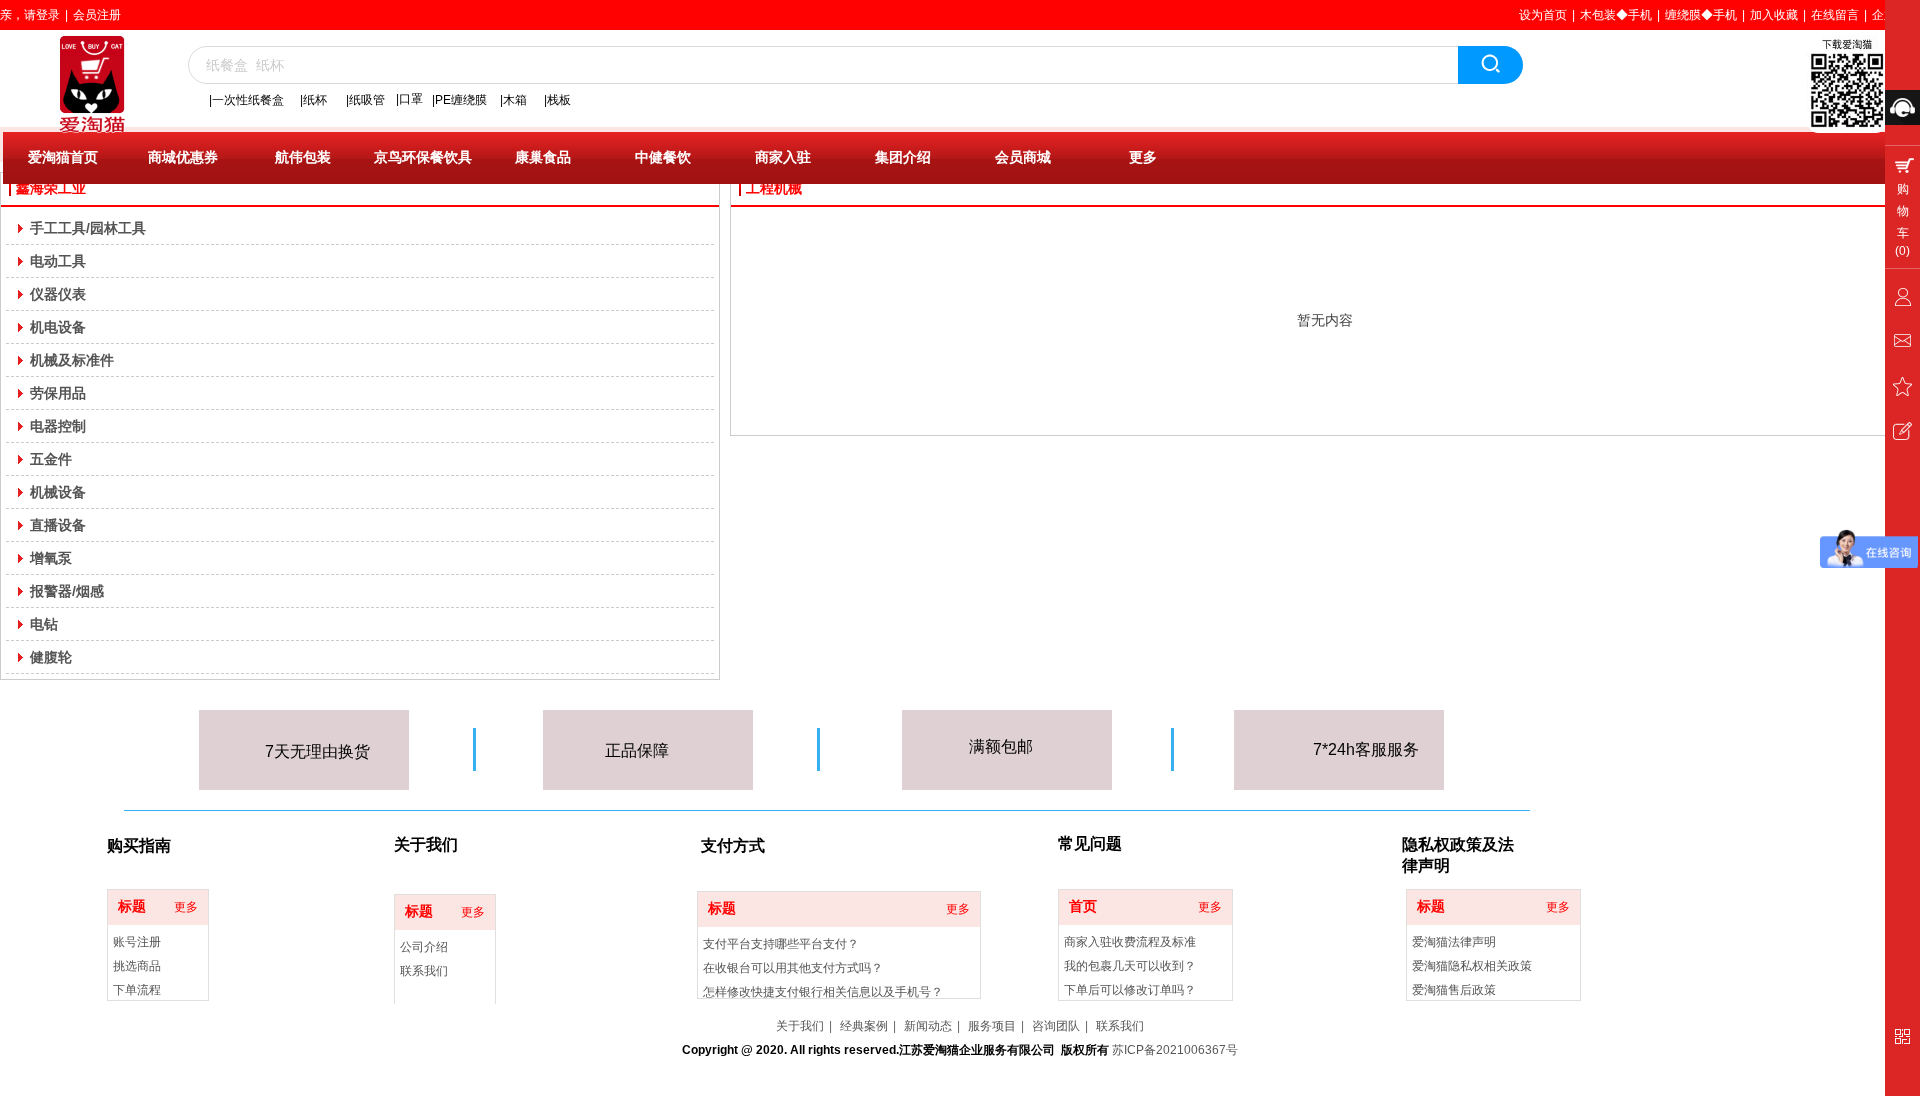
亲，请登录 (30, 15)
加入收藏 (1774, 15)
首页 (1083, 906)
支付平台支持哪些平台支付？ (781, 944)
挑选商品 (137, 966)
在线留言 (1835, 15)
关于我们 (800, 1026)
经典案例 (864, 1026)
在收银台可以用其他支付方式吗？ (793, 968)
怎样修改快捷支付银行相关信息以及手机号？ (823, 992)
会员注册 (97, 15)
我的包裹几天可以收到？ (1130, 966)
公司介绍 (424, 947)
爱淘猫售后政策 (1454, 990)
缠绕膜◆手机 (1701, 15)
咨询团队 (1056, 1026)
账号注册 (137, 942)
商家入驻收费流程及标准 (1130, 942)
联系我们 (424, 971)
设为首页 (1543, 15)
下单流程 (137, 990)
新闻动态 (928, 1026)
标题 (132, 906)
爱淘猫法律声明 (1454, 942)
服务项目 (992, 1026)
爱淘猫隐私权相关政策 (1472, 966)
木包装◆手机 (1616, 15)
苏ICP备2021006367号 (1175, 1050)
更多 (186, 907)
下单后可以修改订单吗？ (1130, 990)
